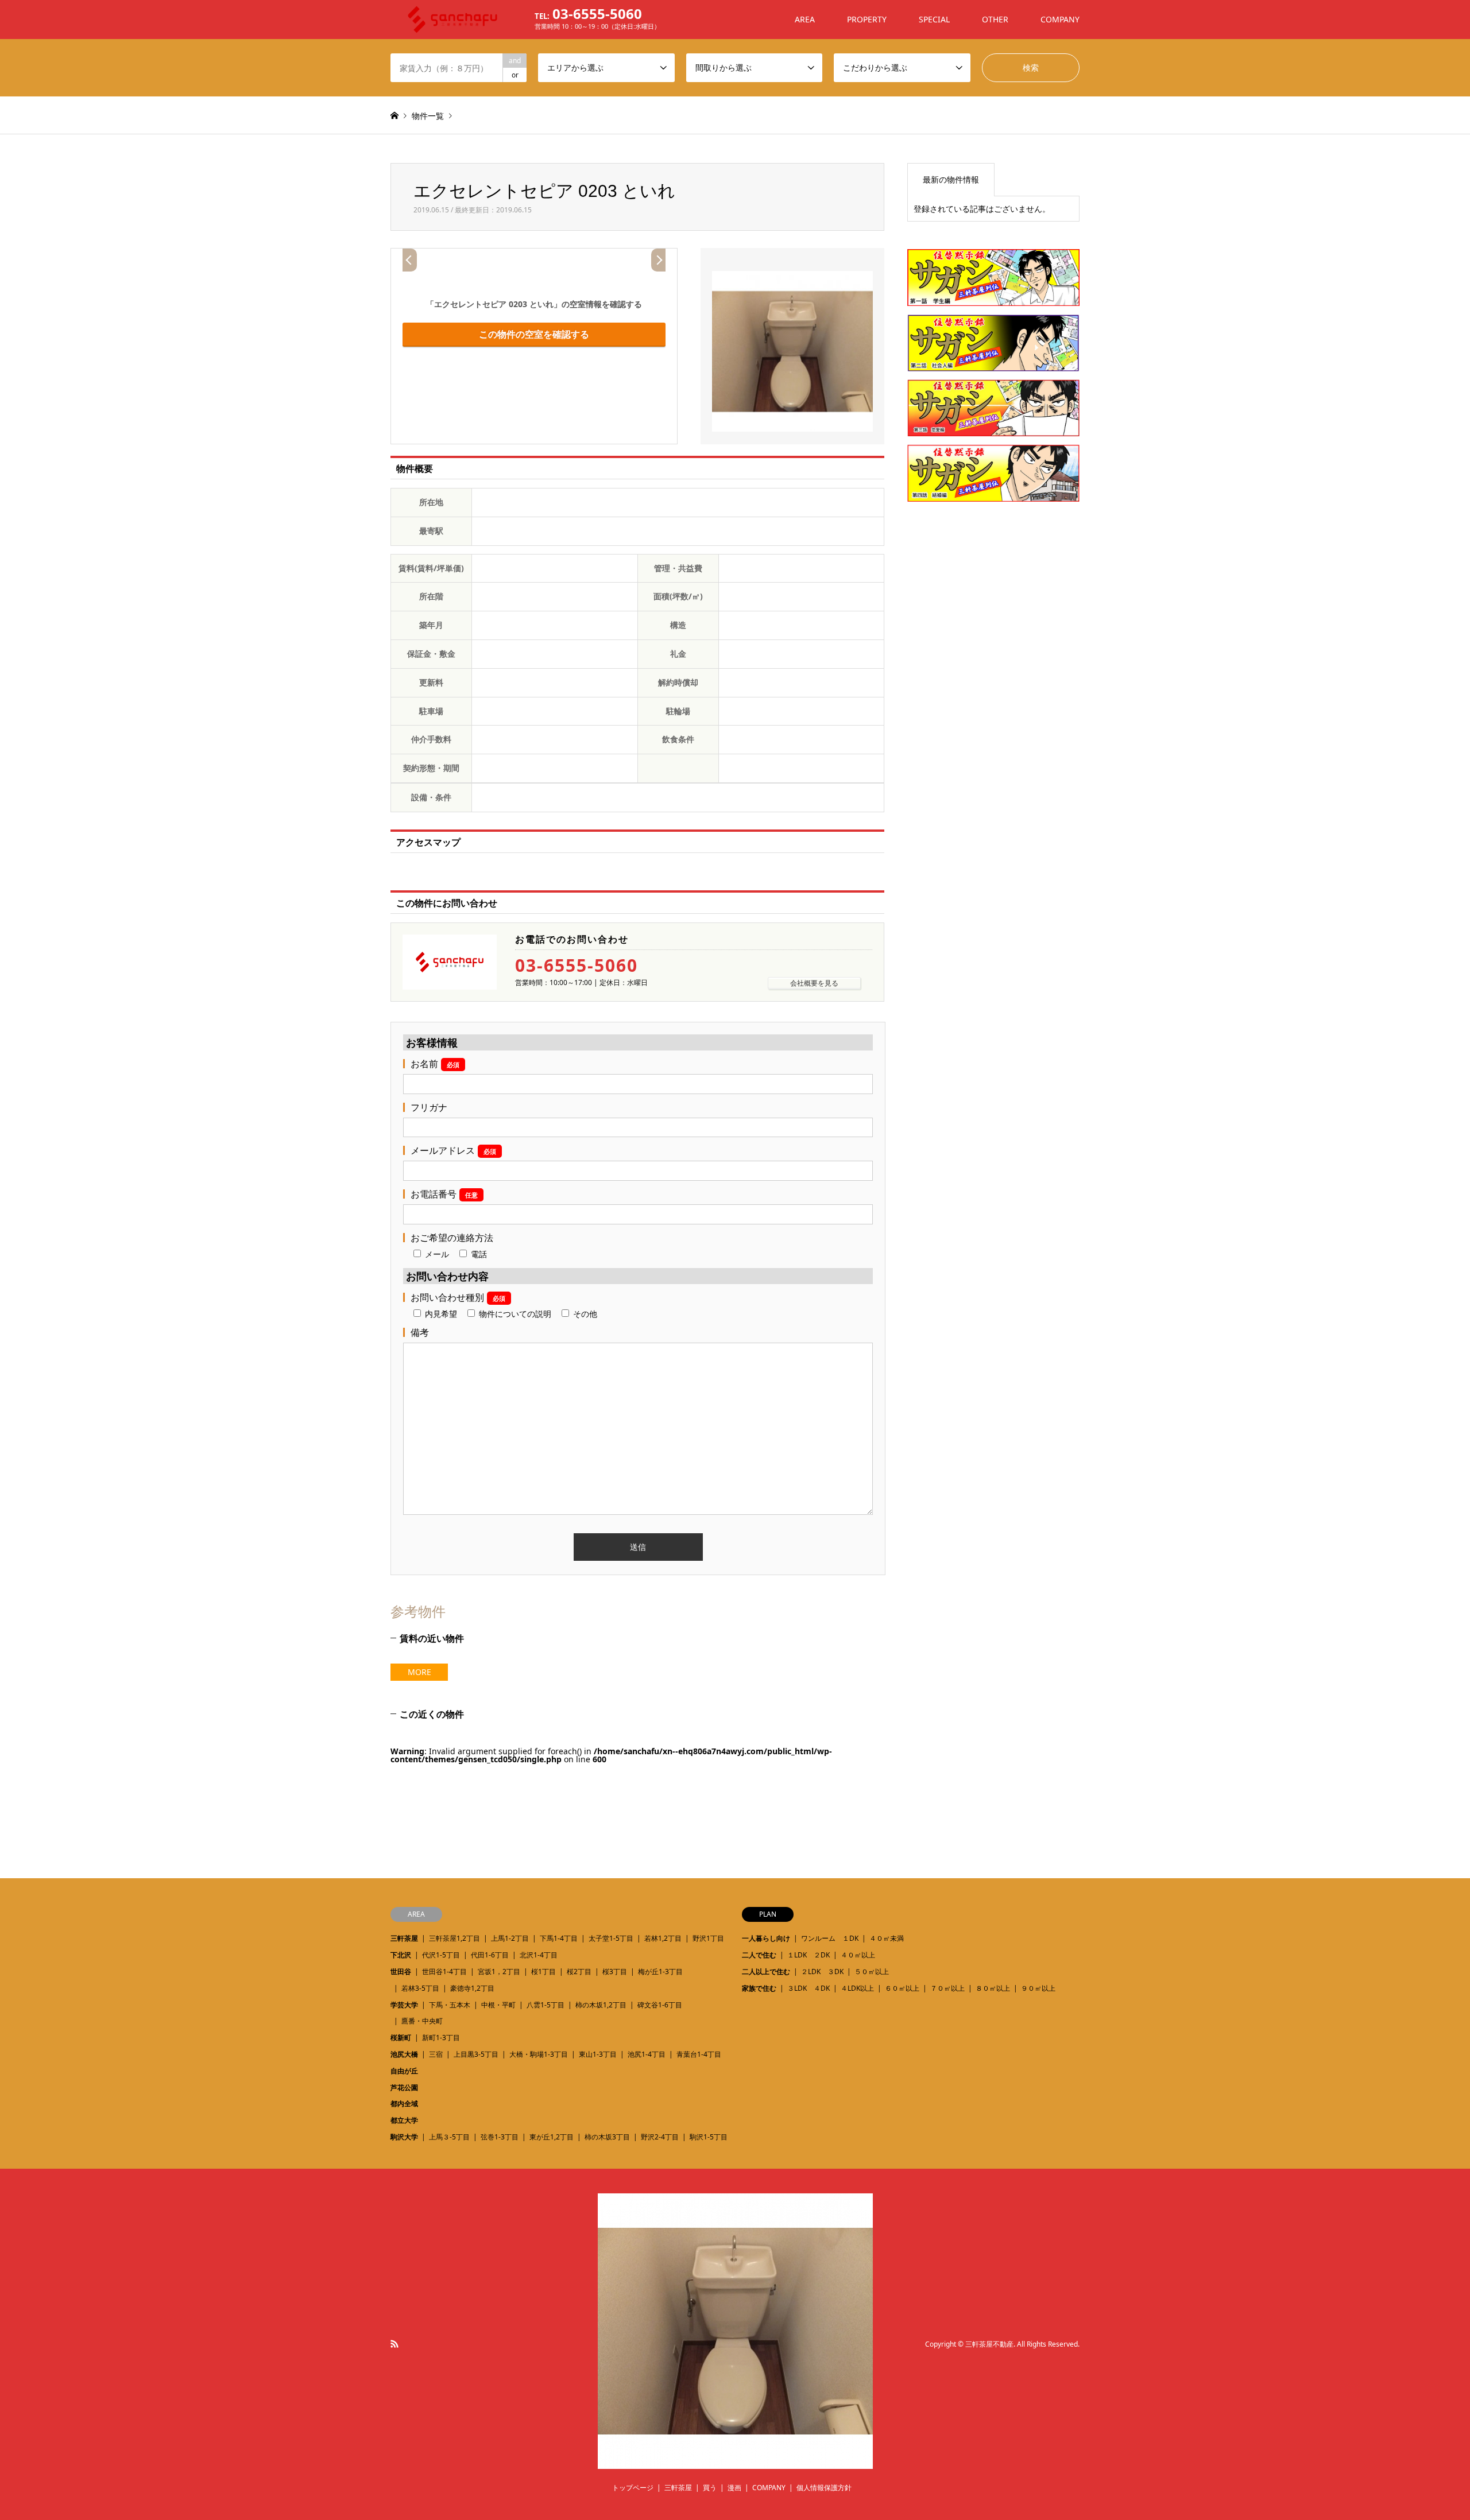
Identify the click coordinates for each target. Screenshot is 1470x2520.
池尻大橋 (404, 2054)
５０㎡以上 (872, 1972)
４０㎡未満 (887, 1938)
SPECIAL (934, 19)
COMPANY (1060, 19)
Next (658, 260)
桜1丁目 (543, 1972)
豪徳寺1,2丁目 (472, 1988)
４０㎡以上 (858, 1955)
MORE (419, 1672)
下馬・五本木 (450, 2005)
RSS (394, 2344)
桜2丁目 (579, 1972)
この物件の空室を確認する (534, 334)
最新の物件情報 (951, 179)
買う (710, 2488)
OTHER (995, 19)
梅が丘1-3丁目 (660, 1972)
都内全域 (404, 2104)
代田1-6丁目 (490, 1955)
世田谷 (401, 1972)
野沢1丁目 (708, 1938)
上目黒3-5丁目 (476, 2054)
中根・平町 (498, 2005)
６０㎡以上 (902, 1988)
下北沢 (401, 1955)
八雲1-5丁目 (546, 2005)
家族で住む (759, 1988)
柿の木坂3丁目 (607, 2137)
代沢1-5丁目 (441, 1955)
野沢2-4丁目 (660, 2137)
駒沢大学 (404, 2137)
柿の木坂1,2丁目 (601, 2005)
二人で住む (759, 1955)
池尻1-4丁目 (647, 2054)
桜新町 (401, 2038)
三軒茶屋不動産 (989, 2344)
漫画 (734, 2488)
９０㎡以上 (1038, 1988)
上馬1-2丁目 (510, 1938)
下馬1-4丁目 (559, 1938)
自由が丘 (404, 2071)
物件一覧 (428, 116)
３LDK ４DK (808, 1988)
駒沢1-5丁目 (709, 2137)
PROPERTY (867, 19)
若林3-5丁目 (420, 1988)
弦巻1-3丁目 (500, 2137)
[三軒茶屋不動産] (735, 2462)
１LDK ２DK (808, 1955)
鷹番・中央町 (422, 2021)
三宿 (436, 2054)
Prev (410, 260)
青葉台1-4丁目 (699, 2054)
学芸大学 (404, 2005)
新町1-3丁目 (441, 2038)
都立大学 (404, 2120)
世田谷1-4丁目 (444, 1972)
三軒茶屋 (404, 1938)
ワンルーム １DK (830, 1938)
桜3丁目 (615, 1972)
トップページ (633, 2488)
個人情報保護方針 (824, 2488)
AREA (805, 19)
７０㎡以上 (947, 1988)
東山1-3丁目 (598, 2054)
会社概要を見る (814, 983)
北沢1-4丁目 (539, 1955)
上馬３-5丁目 (449, 2137)
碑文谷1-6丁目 (660, 2005)
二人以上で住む (766, 1972)
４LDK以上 (857, 1988)
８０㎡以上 (993, 1988)
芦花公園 (404, 2087)
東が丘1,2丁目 (552, 2137)
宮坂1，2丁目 (499, 1972)
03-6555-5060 (577, 966)
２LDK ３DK (822, 1972)
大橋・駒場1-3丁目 (539, 2054)
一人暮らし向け (766, 1938)
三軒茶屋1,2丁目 (454, 1938)
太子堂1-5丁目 (611, 1938)
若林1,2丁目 (663, 1938)
